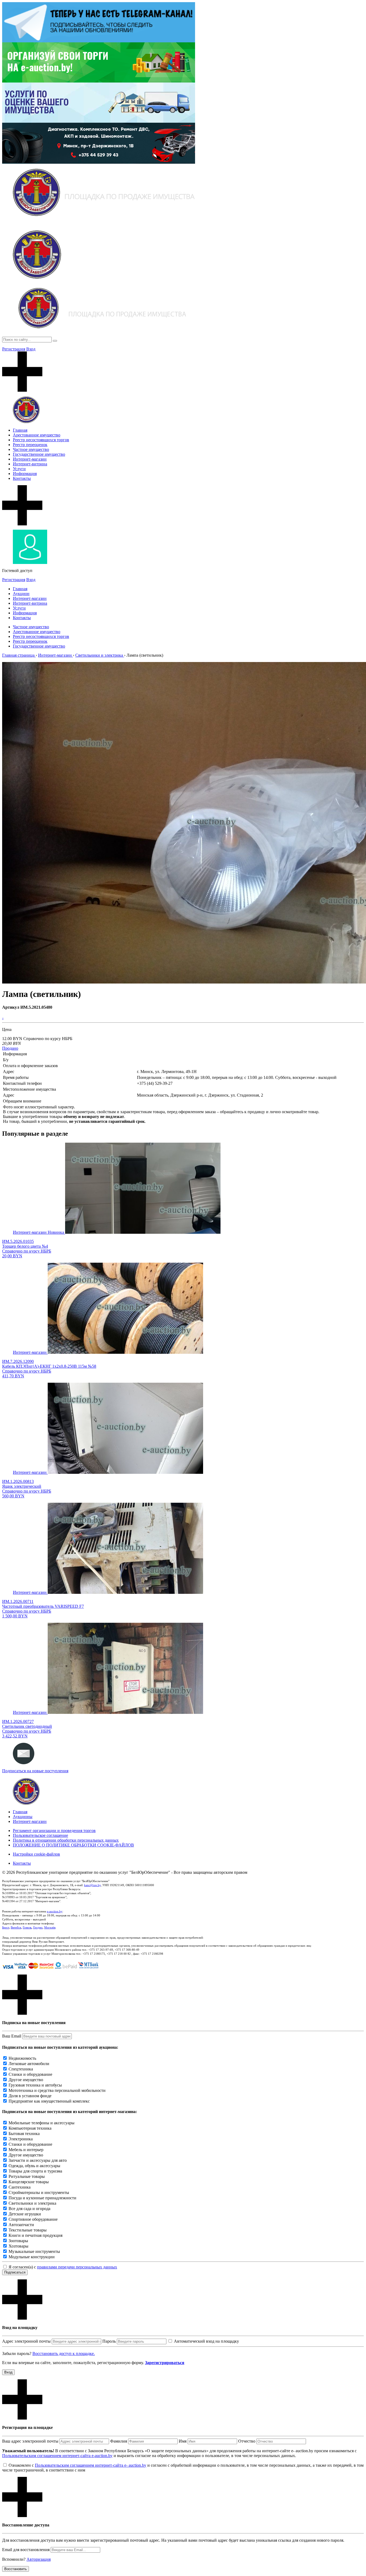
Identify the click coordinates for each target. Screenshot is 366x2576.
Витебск (16, 1927)
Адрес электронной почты (26, 2341)
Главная (20, 430)
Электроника (21, 2139)
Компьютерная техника (30, 2128)
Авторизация (39, 2559)
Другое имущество (26, 2080)
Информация (25, 474)
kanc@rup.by (92, 1885)
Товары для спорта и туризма (35, 2171)
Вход (31, 349)
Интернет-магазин (30, 459)
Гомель (27, 1927)
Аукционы (23, 1817)
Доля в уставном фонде (30, 2096)
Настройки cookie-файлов (36, 1854)
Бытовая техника (24, 2134)
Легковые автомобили (29, 2064)
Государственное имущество (39, 454)
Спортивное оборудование (33, 2219)
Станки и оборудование (30, 2074)
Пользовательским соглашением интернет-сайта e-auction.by (57, 2456)
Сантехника (20, 2187)
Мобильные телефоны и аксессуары (42, 2123)
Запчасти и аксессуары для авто (38, 2160)
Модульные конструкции (32, 2257)
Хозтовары (18, 2246)
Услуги (19, 469)
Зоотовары (18, 2241)
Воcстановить (16, 2569)
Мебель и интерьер (26, 2150)
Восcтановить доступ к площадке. (64, 2353)
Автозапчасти (21, 2225)
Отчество (247, 2441)
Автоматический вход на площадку (206, 2341)
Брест (6, 1927)
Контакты (22, 478)
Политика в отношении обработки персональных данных (66, 1840)
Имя (183, 2441)
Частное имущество (31, 449)
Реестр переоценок (30, 445)
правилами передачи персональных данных (77, 2267)
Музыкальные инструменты (34, 2251)
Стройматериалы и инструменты (39, 2192)
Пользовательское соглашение (40, 1835)
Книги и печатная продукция (36, 2235)
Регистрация (14, 349)
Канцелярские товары (29, 2182)
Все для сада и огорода (29, 2209)
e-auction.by (55, 1911)
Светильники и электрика (32, 2203)
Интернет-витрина (30, 464)
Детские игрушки (25, 2214)
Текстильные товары (28, 2230)
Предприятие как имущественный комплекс (49, 2101)
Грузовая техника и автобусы (35, 2085)
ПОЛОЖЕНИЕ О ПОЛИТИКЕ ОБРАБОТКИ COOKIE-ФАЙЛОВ (73, 1845)
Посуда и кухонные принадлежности (42, 2198)
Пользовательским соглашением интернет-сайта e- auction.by (91, 2465)
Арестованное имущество (37, 435)
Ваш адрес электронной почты (30, 2441)
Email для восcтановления (26, 2550)
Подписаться (15, 2272)
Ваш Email (12, 2036)
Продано (10, 1048)
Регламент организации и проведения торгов (54, 1831)
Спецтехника (21, 2069)
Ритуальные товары (27, 2176)
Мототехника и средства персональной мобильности (57, 2090)
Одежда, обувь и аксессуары (34, 2166)
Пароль (109, 2341)
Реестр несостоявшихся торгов (41, 440)
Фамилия (119, 2441)
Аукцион (21, 594)
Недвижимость (22, 2058)
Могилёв (50, 1927)
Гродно (38, 1927)
